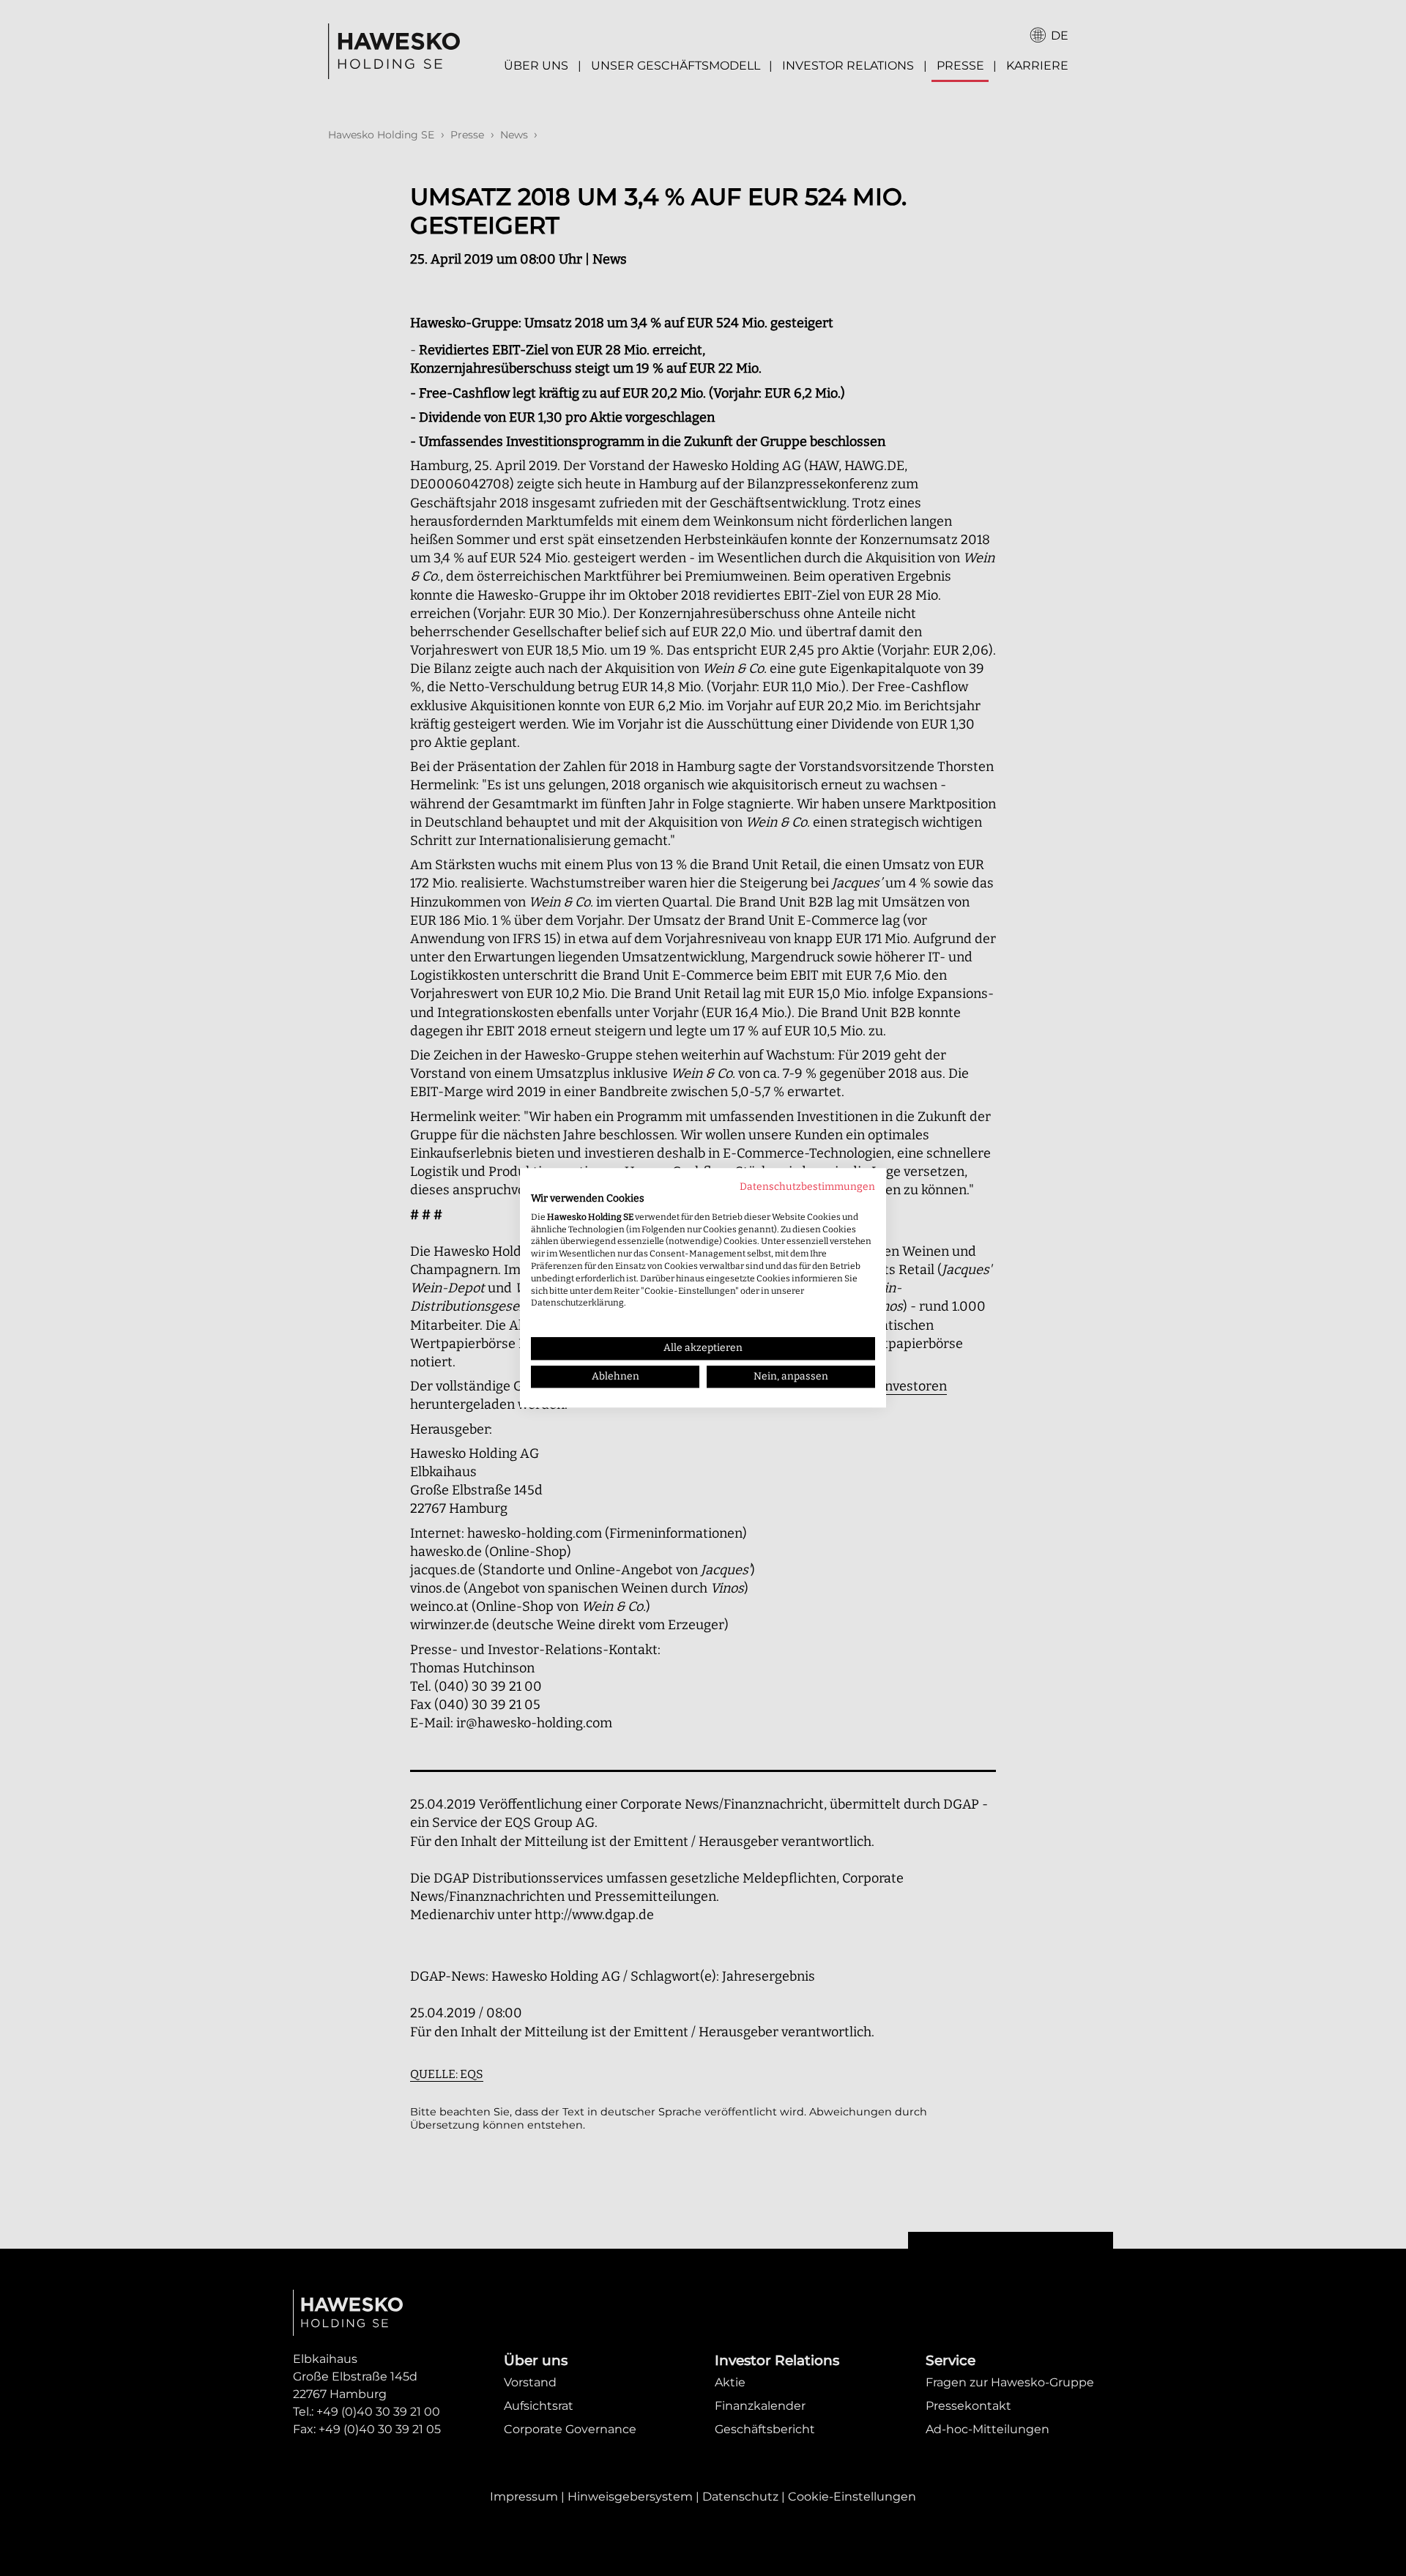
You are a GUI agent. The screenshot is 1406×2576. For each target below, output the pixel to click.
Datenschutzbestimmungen (807, 1187)
